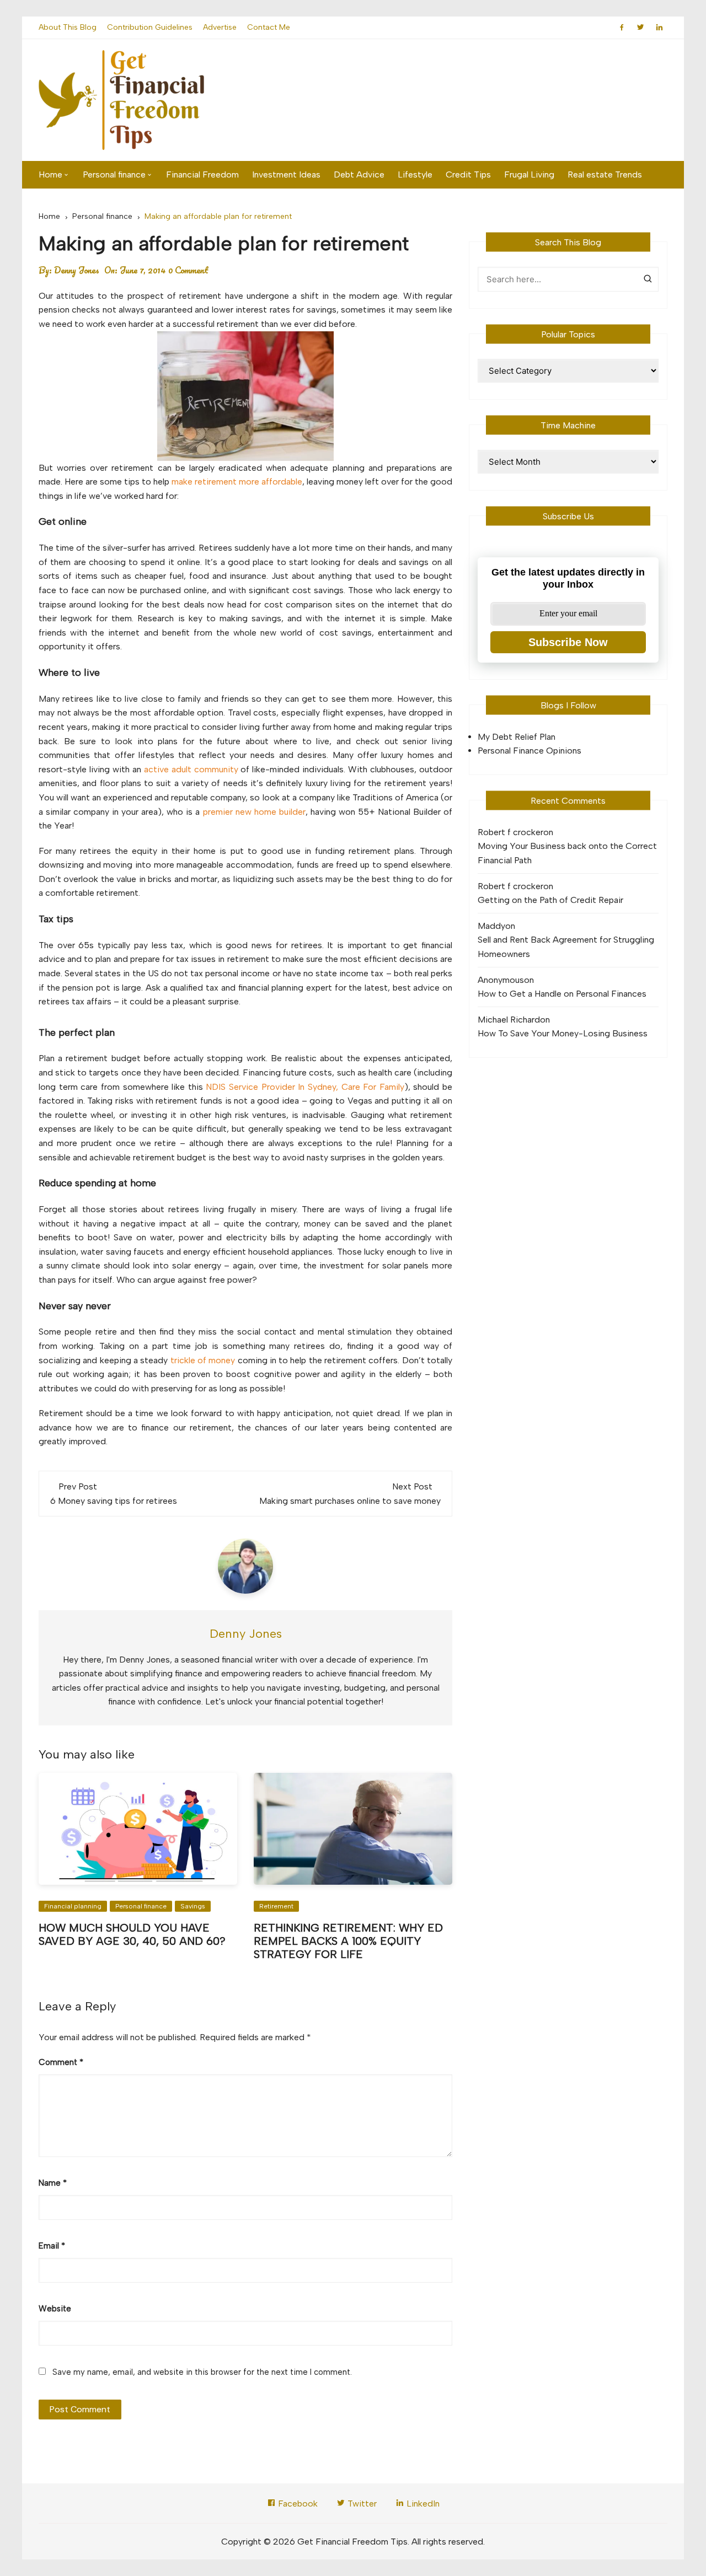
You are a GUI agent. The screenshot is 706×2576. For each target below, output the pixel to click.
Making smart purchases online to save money (350, 1501)
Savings (193, 1906)
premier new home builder (254, 812)
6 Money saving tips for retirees (114, 1501)
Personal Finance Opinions (529, 751)
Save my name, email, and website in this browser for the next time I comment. (202, 2372)
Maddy (491, 926)
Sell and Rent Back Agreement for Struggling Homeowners (566, 947)
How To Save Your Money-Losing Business (563, 1033)
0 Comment (188, 270)
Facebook (297, 2504)
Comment (61, 2062)
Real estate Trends (605, 174)
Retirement (276, 1906)
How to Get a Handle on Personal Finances (562, 994)
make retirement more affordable (237, 482)
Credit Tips (468, 174)
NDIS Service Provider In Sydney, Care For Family (305, 1087)
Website (55, 2309)
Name (53, 2183)
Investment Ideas (286, 174)
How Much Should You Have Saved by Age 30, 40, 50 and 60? (132, 1934)
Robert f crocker (510, 832)
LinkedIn (422, 2504)
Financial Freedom (202, 174)
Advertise (220, 27)
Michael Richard (509, 1020)
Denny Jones (77, 270)
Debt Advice (359, 174)
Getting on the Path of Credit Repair (550, 900)
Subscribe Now (568, 642)
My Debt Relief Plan (517, 737)
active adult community (191, 769)
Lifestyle (415, 174)
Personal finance (114, 174)
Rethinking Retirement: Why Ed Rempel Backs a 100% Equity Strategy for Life (348, 1941)
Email (52, 2246)
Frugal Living (529, 174)
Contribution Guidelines (150, 27)
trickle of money (203, 1360)
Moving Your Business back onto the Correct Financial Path (567, 853)
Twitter (361, 2504)
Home (50, 174)
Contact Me (269, 27)
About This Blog (68, 27)
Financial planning (73, 1906)
